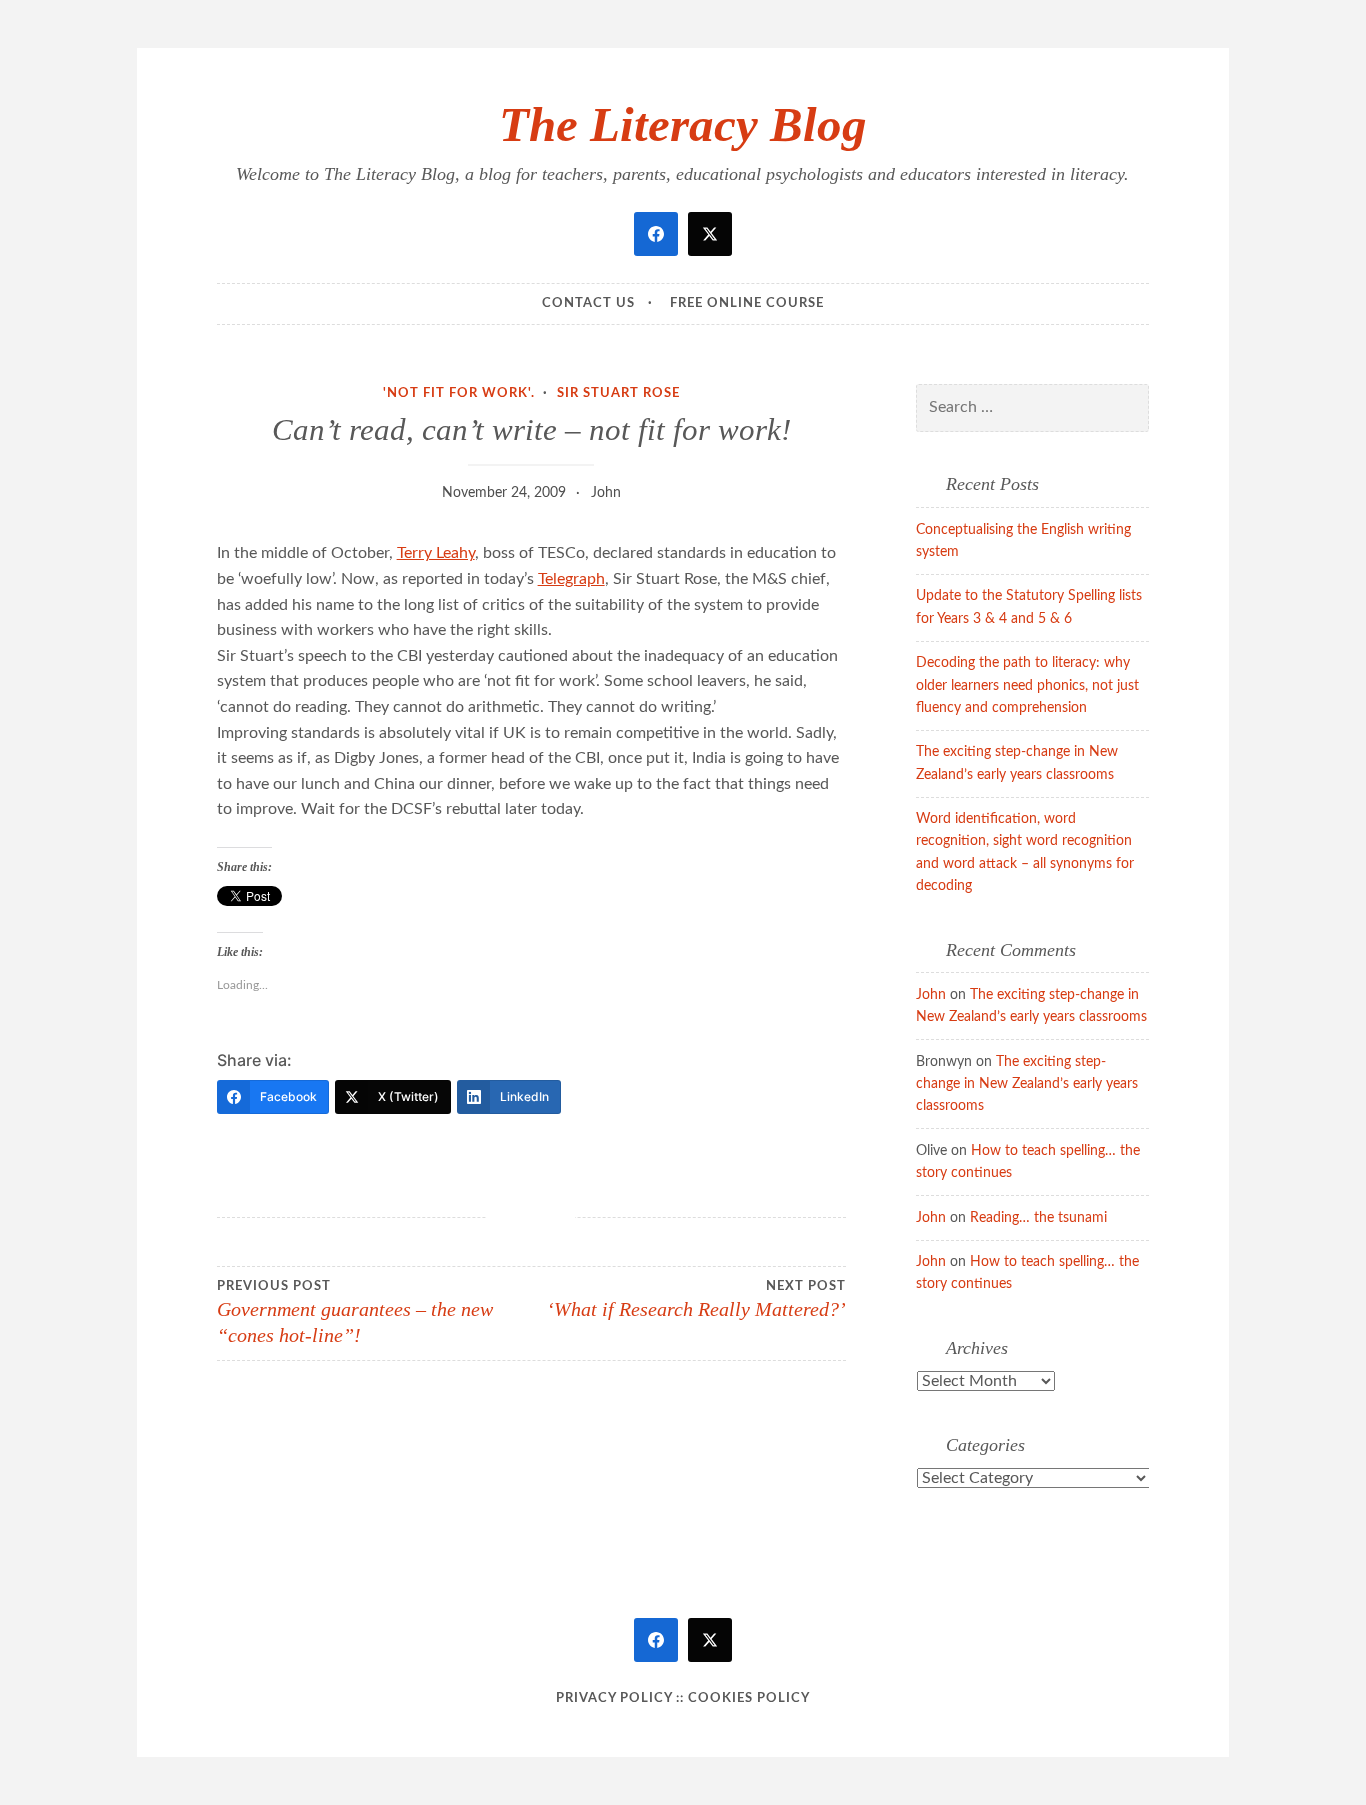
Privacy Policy (614, 1698)
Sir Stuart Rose (618, 393)
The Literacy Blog (683, 124)
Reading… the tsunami (1038, 1218)
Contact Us (588, 303)
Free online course (747, 303)
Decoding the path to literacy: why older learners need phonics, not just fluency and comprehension (1027, 685)
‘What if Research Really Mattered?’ (696, 1300)
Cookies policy (749, 1698)
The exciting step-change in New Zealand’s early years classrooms (1027, 1084)
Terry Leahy (436, 553)
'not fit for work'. (459, 393)
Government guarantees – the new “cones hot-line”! (355, 1313)
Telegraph (571, 579)
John (606, 493)
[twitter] (710, 234)
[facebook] (656, 234)
